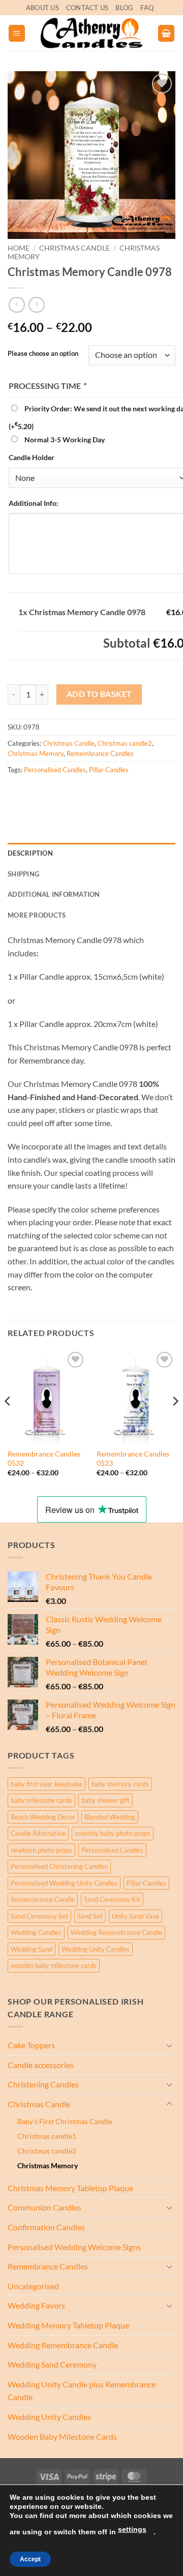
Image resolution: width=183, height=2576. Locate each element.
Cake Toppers (31, 2045)
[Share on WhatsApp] (17, 792)
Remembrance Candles (100, 753)
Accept (30, 2559)
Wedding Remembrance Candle (116, 1932)
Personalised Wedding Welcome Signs (74, 2247)
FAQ (147, 8)
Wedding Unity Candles (96, 1949)
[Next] (175, 1422)
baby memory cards (120, 1784)
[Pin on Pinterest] (90, 792)
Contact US (87, 8)
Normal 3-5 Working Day (65, 440)
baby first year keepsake (47, 1784)
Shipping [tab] (23, 874)
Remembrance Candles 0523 (133, 1459)
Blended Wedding (110, 1817)
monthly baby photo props (113, 1833)
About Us (42, 8)
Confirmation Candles (46, 2227)
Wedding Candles (36, 1932)
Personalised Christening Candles (59, 1866)
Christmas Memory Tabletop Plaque (70, 2188)
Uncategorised (33, 2286)
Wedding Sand (32, 1949)
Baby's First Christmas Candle (65, 2121)
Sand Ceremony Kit (112, 1899)
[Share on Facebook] (35, 792)
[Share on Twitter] (54, 792)
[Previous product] (36, 305)
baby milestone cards (41, 1800)
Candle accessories (41, 2065)
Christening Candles (43, 2084)
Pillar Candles (109, 770)
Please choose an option (43, 354)
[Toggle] (169, 2045)
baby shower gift (105, 1800)
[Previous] (8, 1422)
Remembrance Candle (43, 1899)
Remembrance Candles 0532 (44, 1459)
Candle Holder (32, 457)
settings (132, 2529)
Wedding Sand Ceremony (52, 2364)
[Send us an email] (162, 13)
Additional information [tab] (54, 894)
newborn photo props (41, 1850)
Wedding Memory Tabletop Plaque (68, 2325)
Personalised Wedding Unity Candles (64, 1883)
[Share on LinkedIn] (109, 792)
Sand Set (90, 1916)
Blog (124, 8)
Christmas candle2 (125, 743)
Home (19, 248)
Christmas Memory (36, 753)
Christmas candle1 (47, 2136)
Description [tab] (30, 853)
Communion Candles (44, 2207)
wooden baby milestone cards (54, 1965)
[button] (17, 33)
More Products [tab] (37, 915)
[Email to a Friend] (72, 792)
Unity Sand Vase (135, 1916)
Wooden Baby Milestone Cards (62, 2436)
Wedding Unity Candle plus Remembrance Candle (82, 2391)
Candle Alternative (38, 1833)
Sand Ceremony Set (39, 1916)
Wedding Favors (36, 2305)
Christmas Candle (74, 248)
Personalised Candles (55, 770)
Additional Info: (34, 503)
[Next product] (17, 305)
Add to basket (99, 694)
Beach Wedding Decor (43, 1817)
